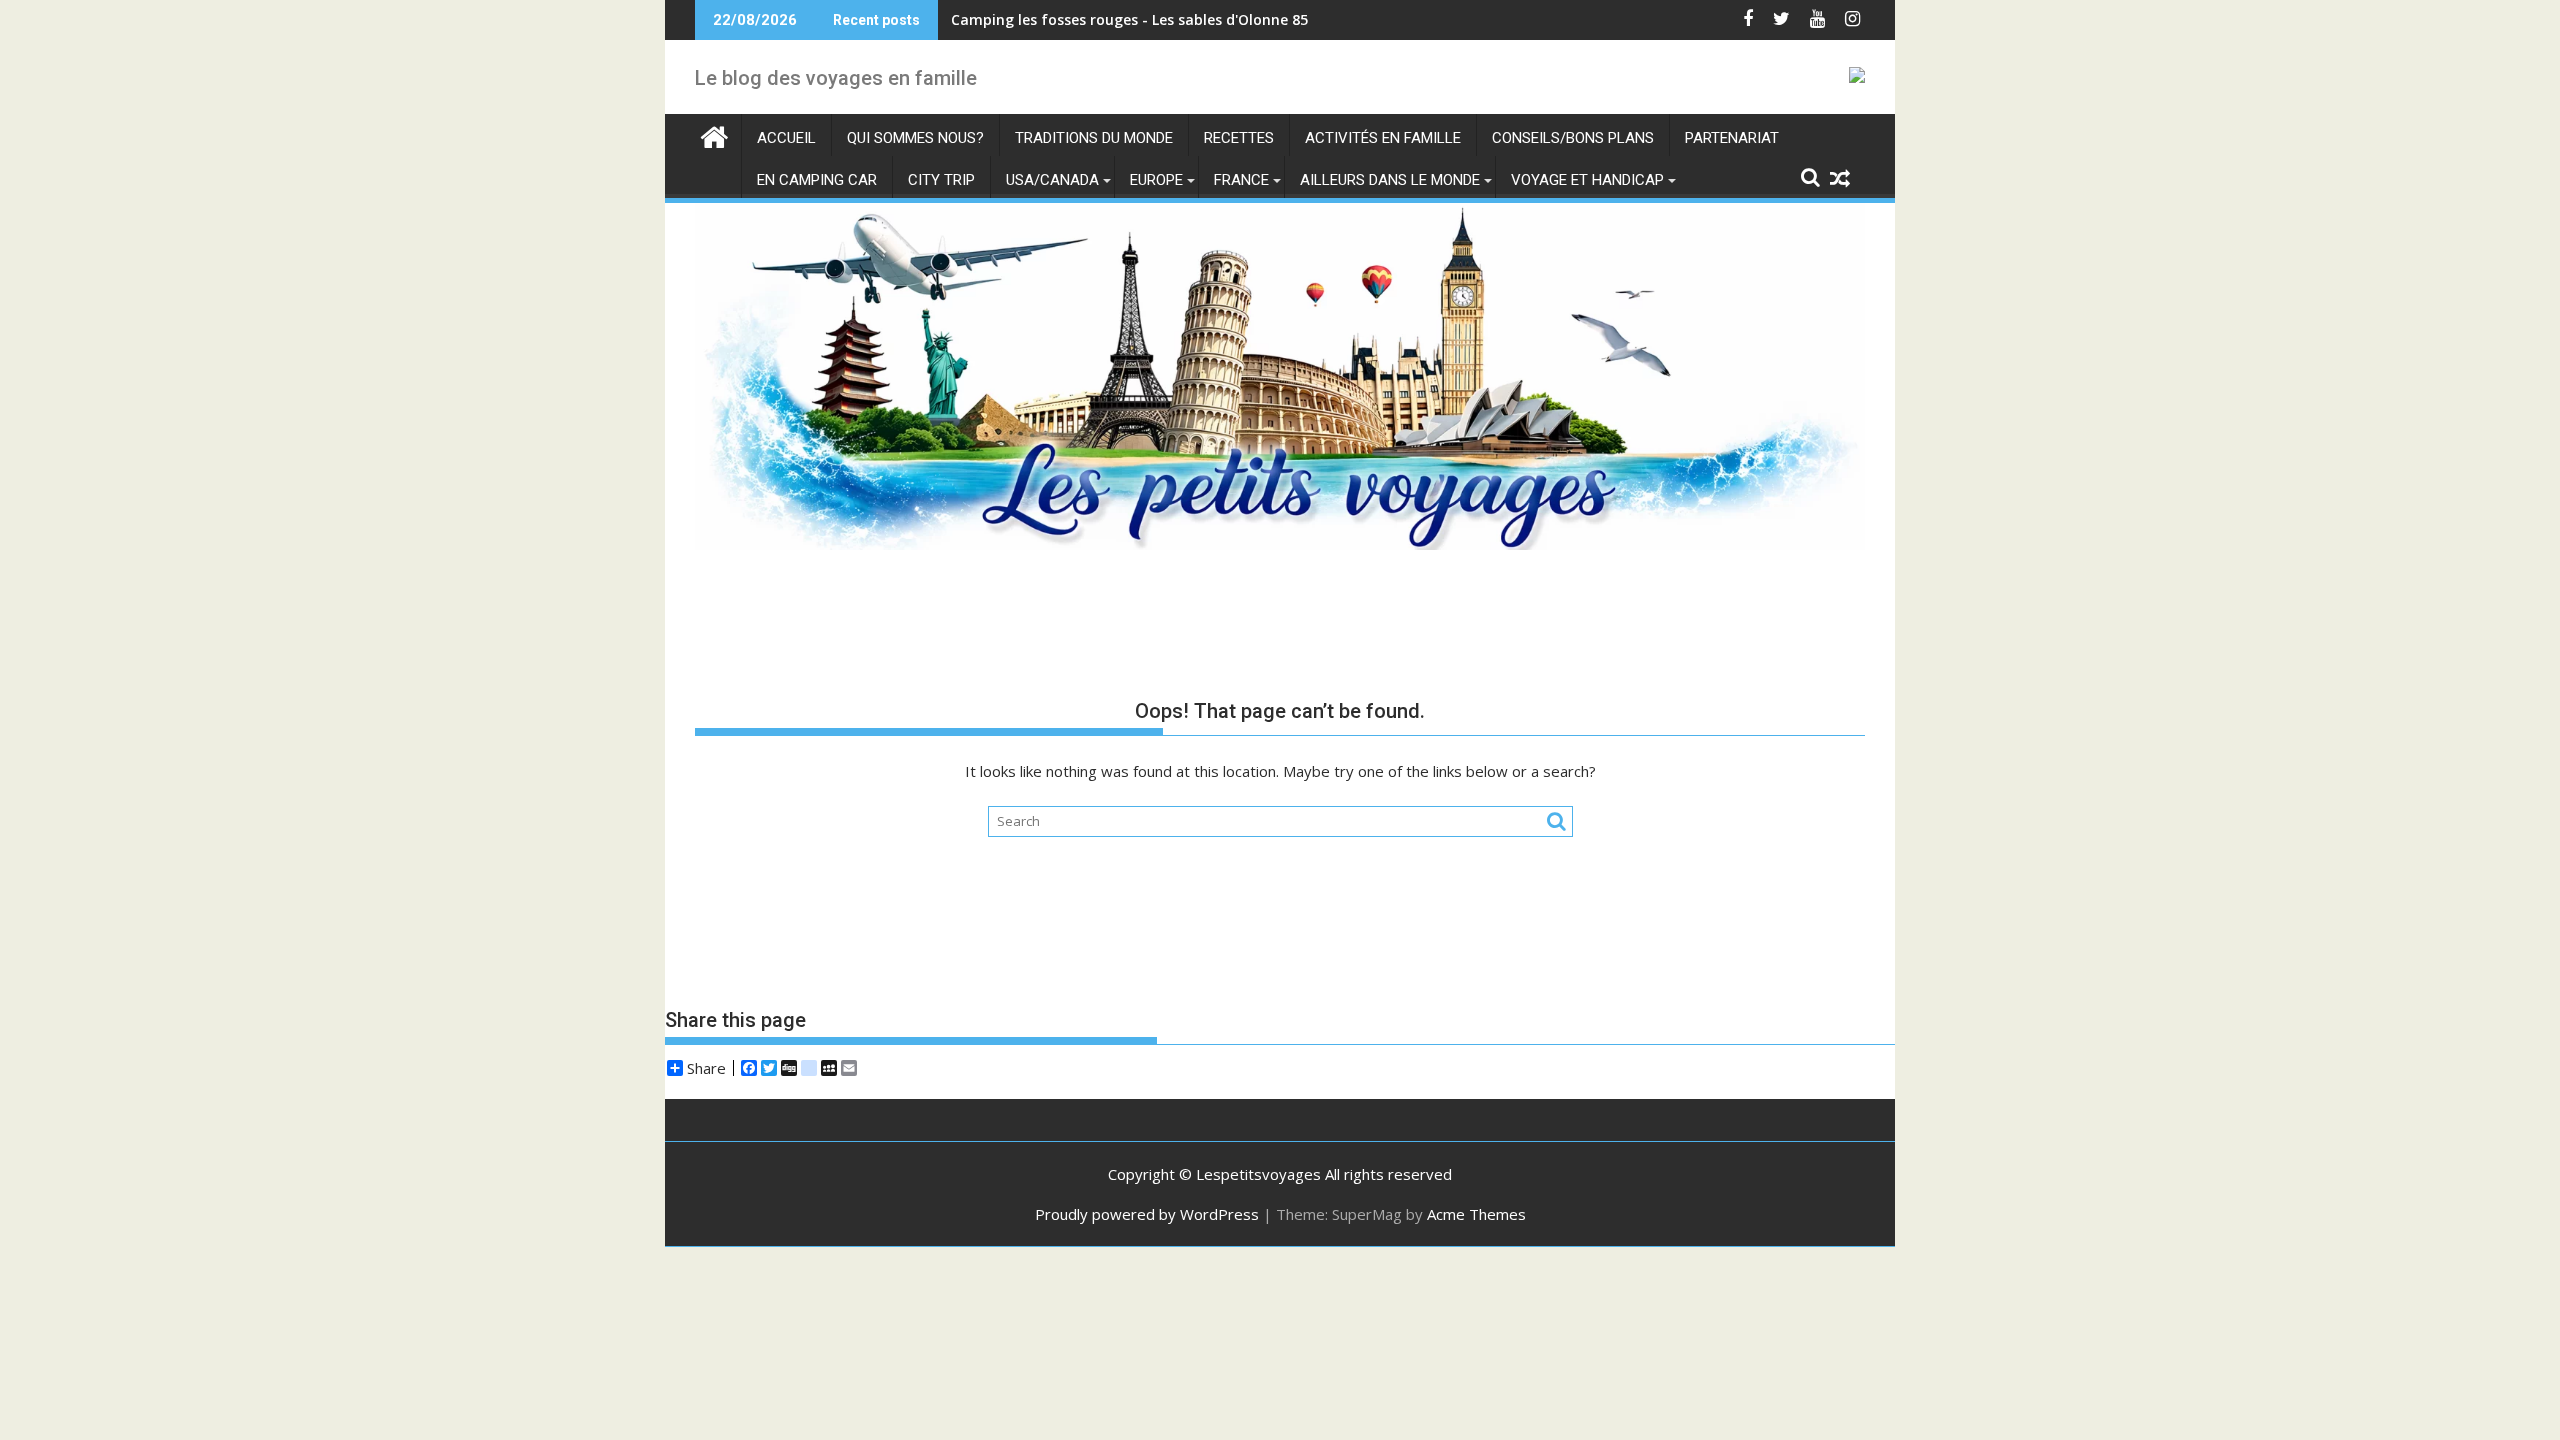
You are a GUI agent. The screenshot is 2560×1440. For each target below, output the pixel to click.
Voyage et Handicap (1587, 180)
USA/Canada (1052, 180)
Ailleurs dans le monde (1390, 180)
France (1241, 180)
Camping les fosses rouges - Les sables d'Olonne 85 (1129, 19)
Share (706, 1068)
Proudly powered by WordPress (1147, 1214)
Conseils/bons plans (1573, 138)
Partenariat (1732, 138)
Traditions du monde (1094, 138)
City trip (941, 180)
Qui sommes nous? (915, 138)
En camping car (817, 180)
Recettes (1239, 138)
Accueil (786, 138)
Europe (1156, 180)
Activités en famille (1383, 138)
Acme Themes (1476, 1214)
